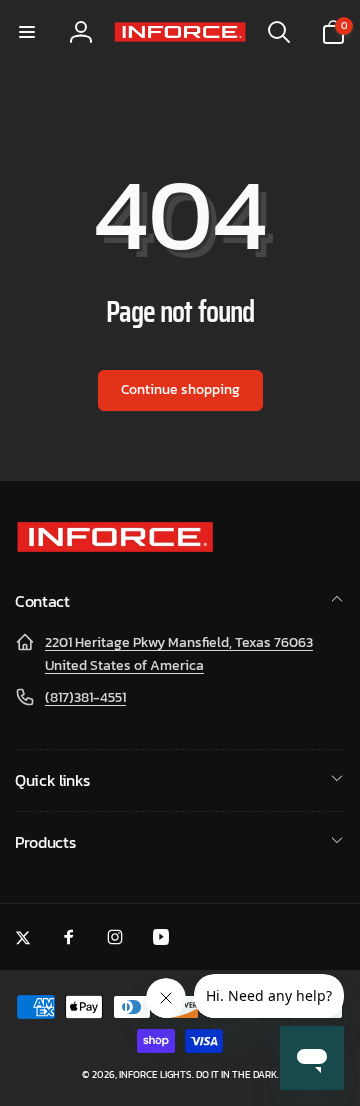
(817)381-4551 (85, 697)
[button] (27, 32)
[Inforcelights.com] (115, 548)
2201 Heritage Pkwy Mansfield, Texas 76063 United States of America (179, 653)
